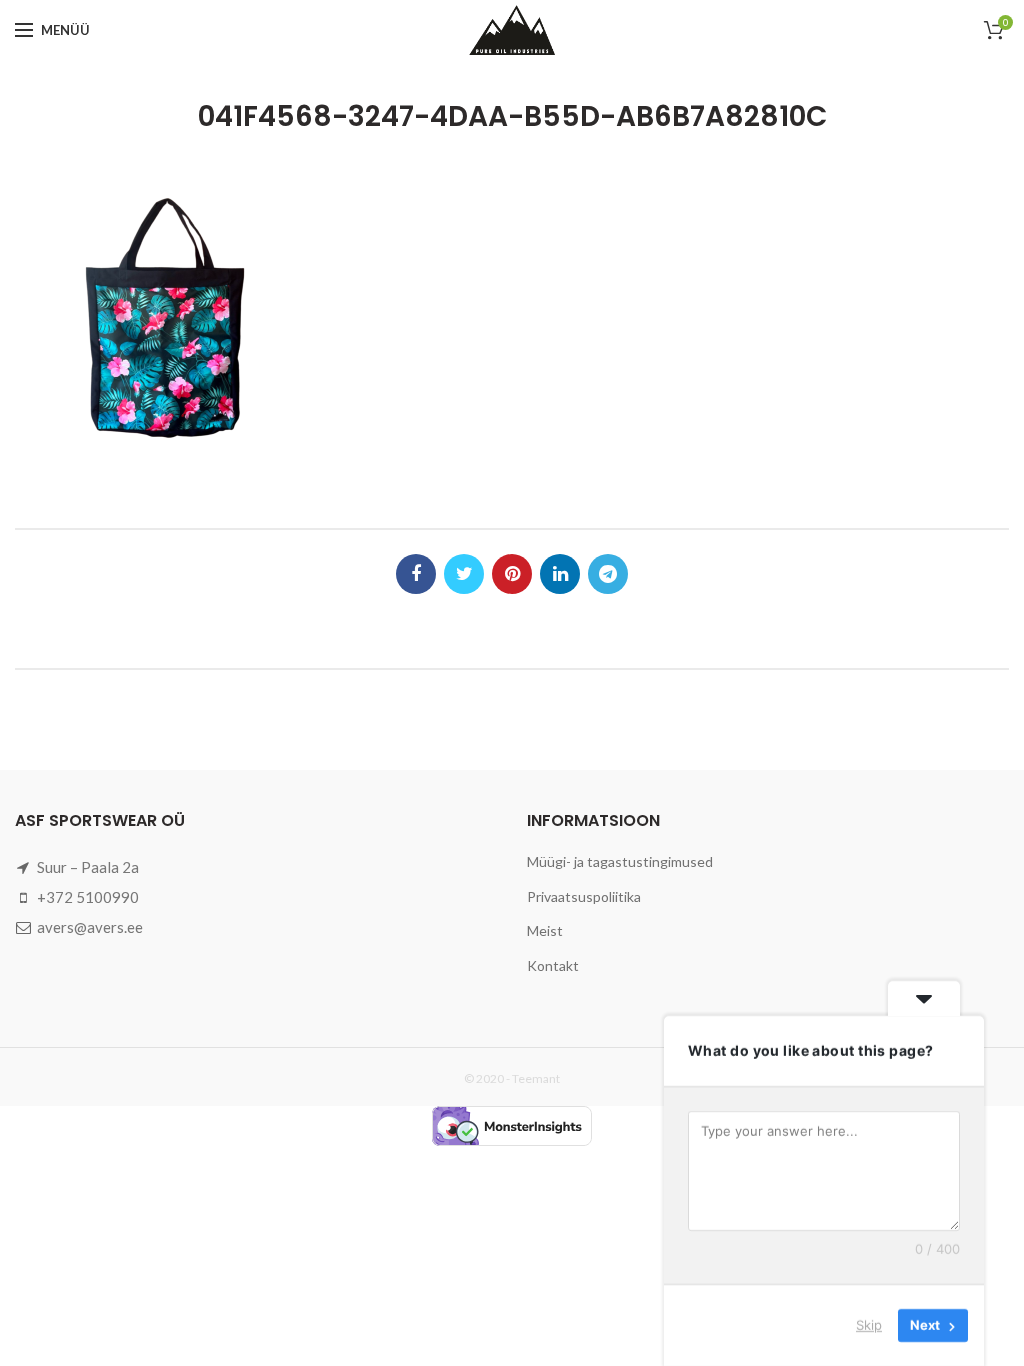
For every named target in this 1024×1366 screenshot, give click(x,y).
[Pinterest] (512, 574)
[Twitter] (464, 574)
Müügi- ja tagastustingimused (620, 861)
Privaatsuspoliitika (584, 896)
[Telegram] (608, 574)
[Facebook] (416, 574)
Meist (545, 930)
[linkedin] (560, 574)
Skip (869, 1325)
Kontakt (553, 965)
